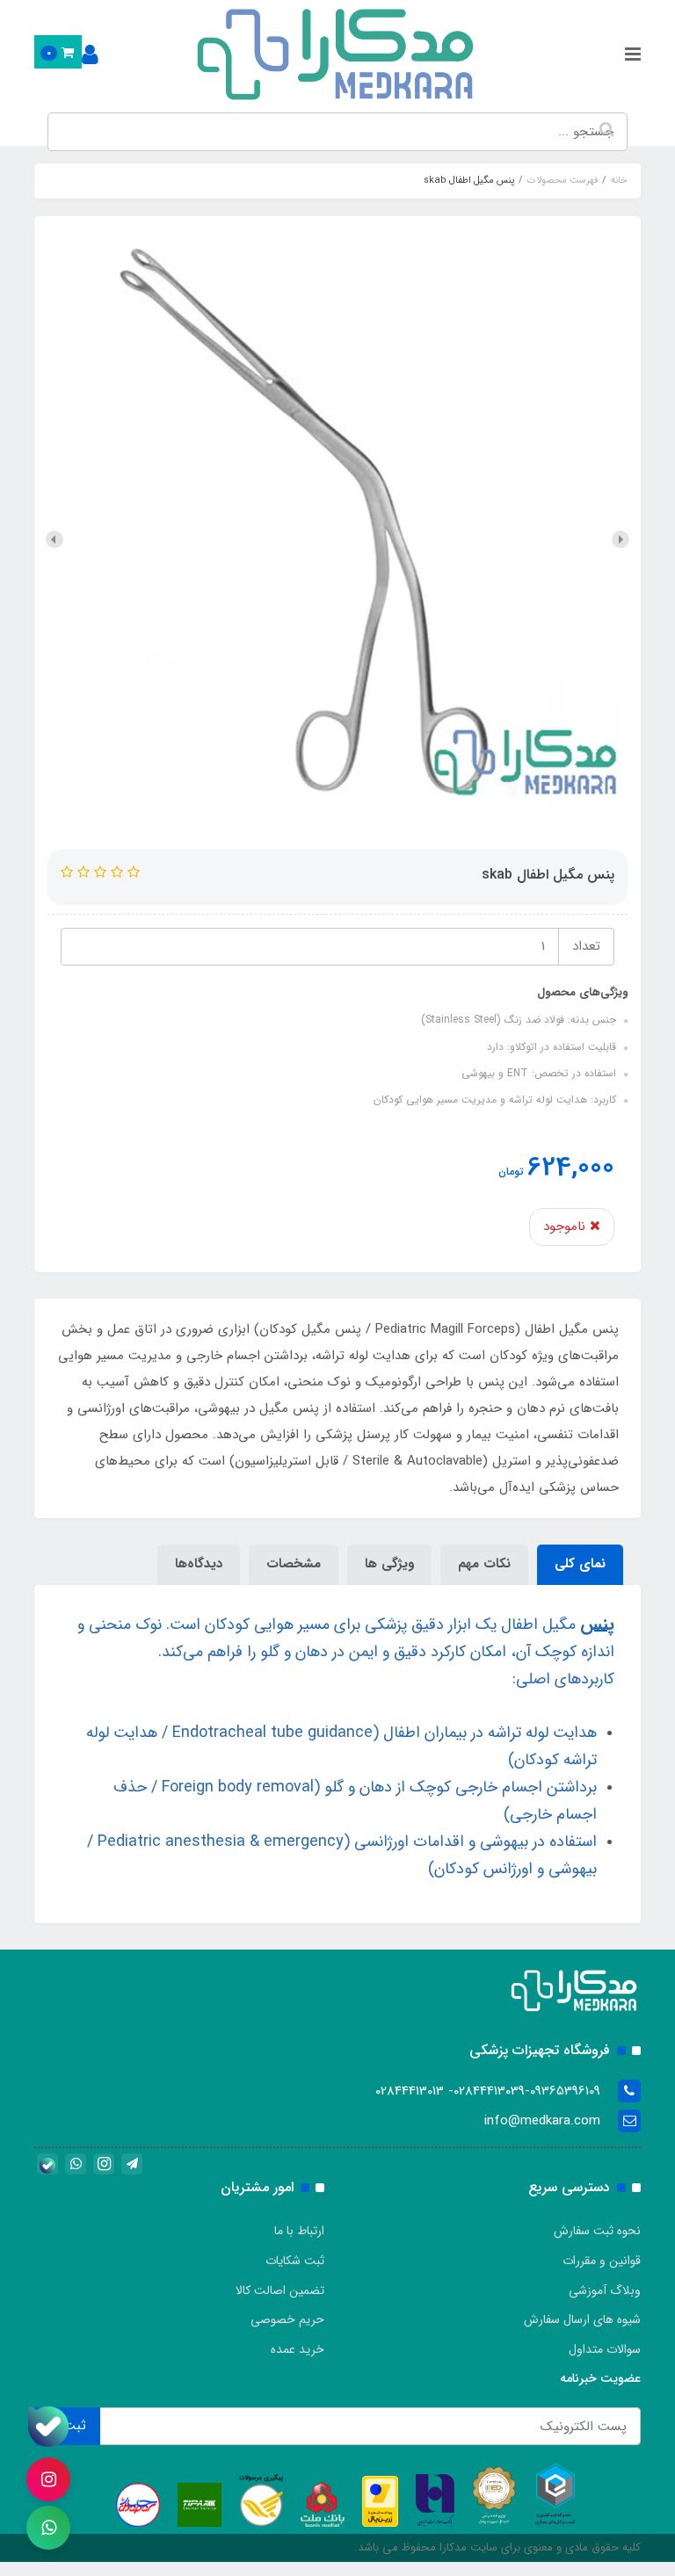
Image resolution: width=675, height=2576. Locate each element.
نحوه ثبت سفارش (597, 2231)
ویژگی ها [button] (389, 1564)
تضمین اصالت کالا (280, 2290)
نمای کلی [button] (580, 1564)
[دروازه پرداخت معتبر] (380, 2500)
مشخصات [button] (294, 1564)
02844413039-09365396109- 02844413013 (488, 2091)
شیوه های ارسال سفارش (582, 2319)
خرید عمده (298, 2349)
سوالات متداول (605, 2349)
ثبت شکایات (295, 2261)
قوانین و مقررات (602, 2261)
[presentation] (621, 539)
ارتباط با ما (299, 2231)
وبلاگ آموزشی (605, 2290)
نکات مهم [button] (484, 1564)
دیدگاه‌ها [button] (199, 1564)
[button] (58, 52)
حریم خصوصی (287, 2319)
